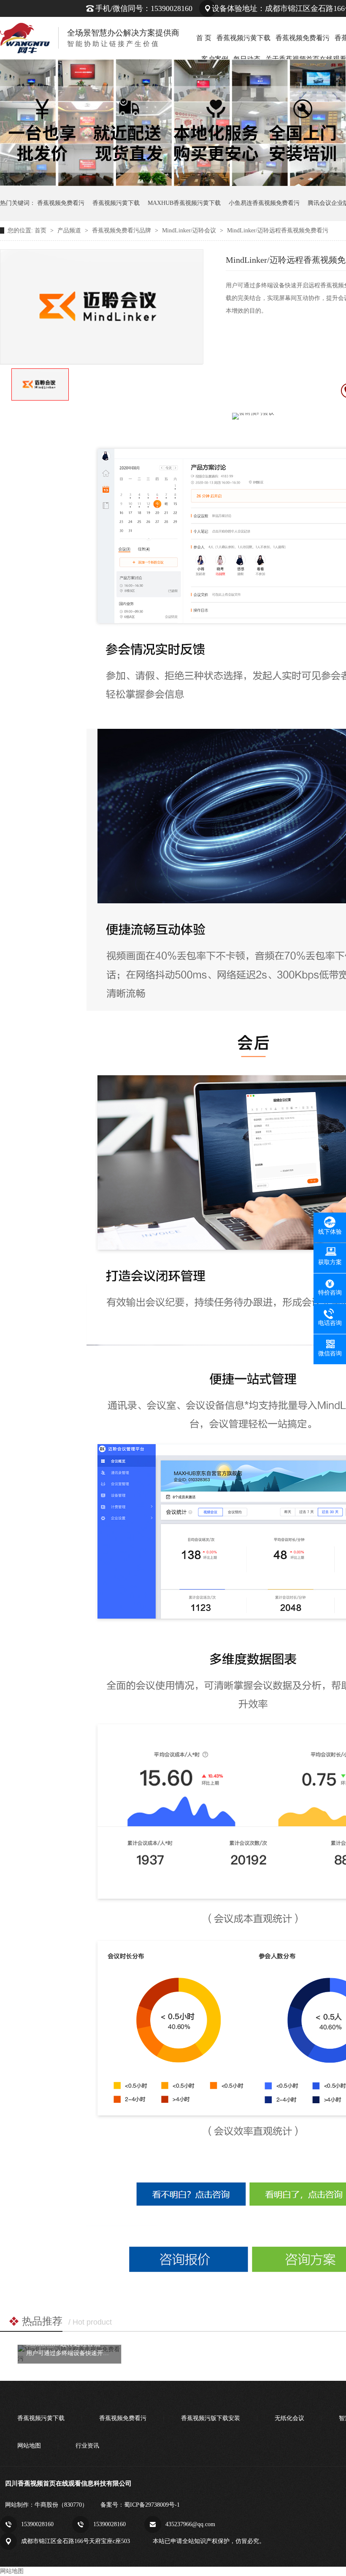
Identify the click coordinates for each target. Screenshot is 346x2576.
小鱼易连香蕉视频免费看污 (264, 203)
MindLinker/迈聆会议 (190, 230)
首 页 (204, 38)
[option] (40, 384)
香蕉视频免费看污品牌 (122, 230)
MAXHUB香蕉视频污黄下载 (184, 203)
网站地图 (29, 2446)
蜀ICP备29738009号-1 (152, 2505)
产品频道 (70, 230)
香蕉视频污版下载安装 (211, 2418)
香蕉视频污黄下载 (243, 38)
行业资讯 (87, 2446)
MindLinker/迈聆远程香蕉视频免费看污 (278, 230)
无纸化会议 (289, 2418)
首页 (41, 230)
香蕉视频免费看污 (303, 38)
